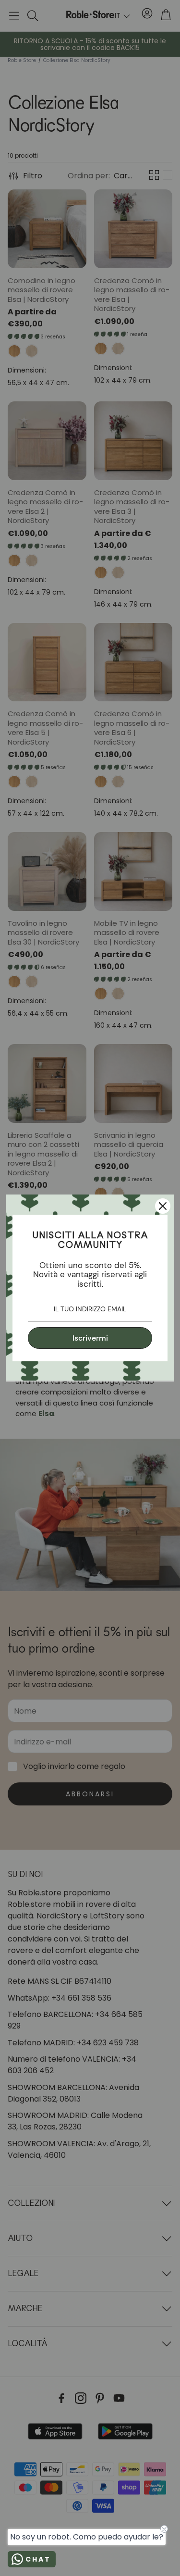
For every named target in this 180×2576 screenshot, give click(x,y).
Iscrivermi (90, 1338)
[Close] (163, 1206)
